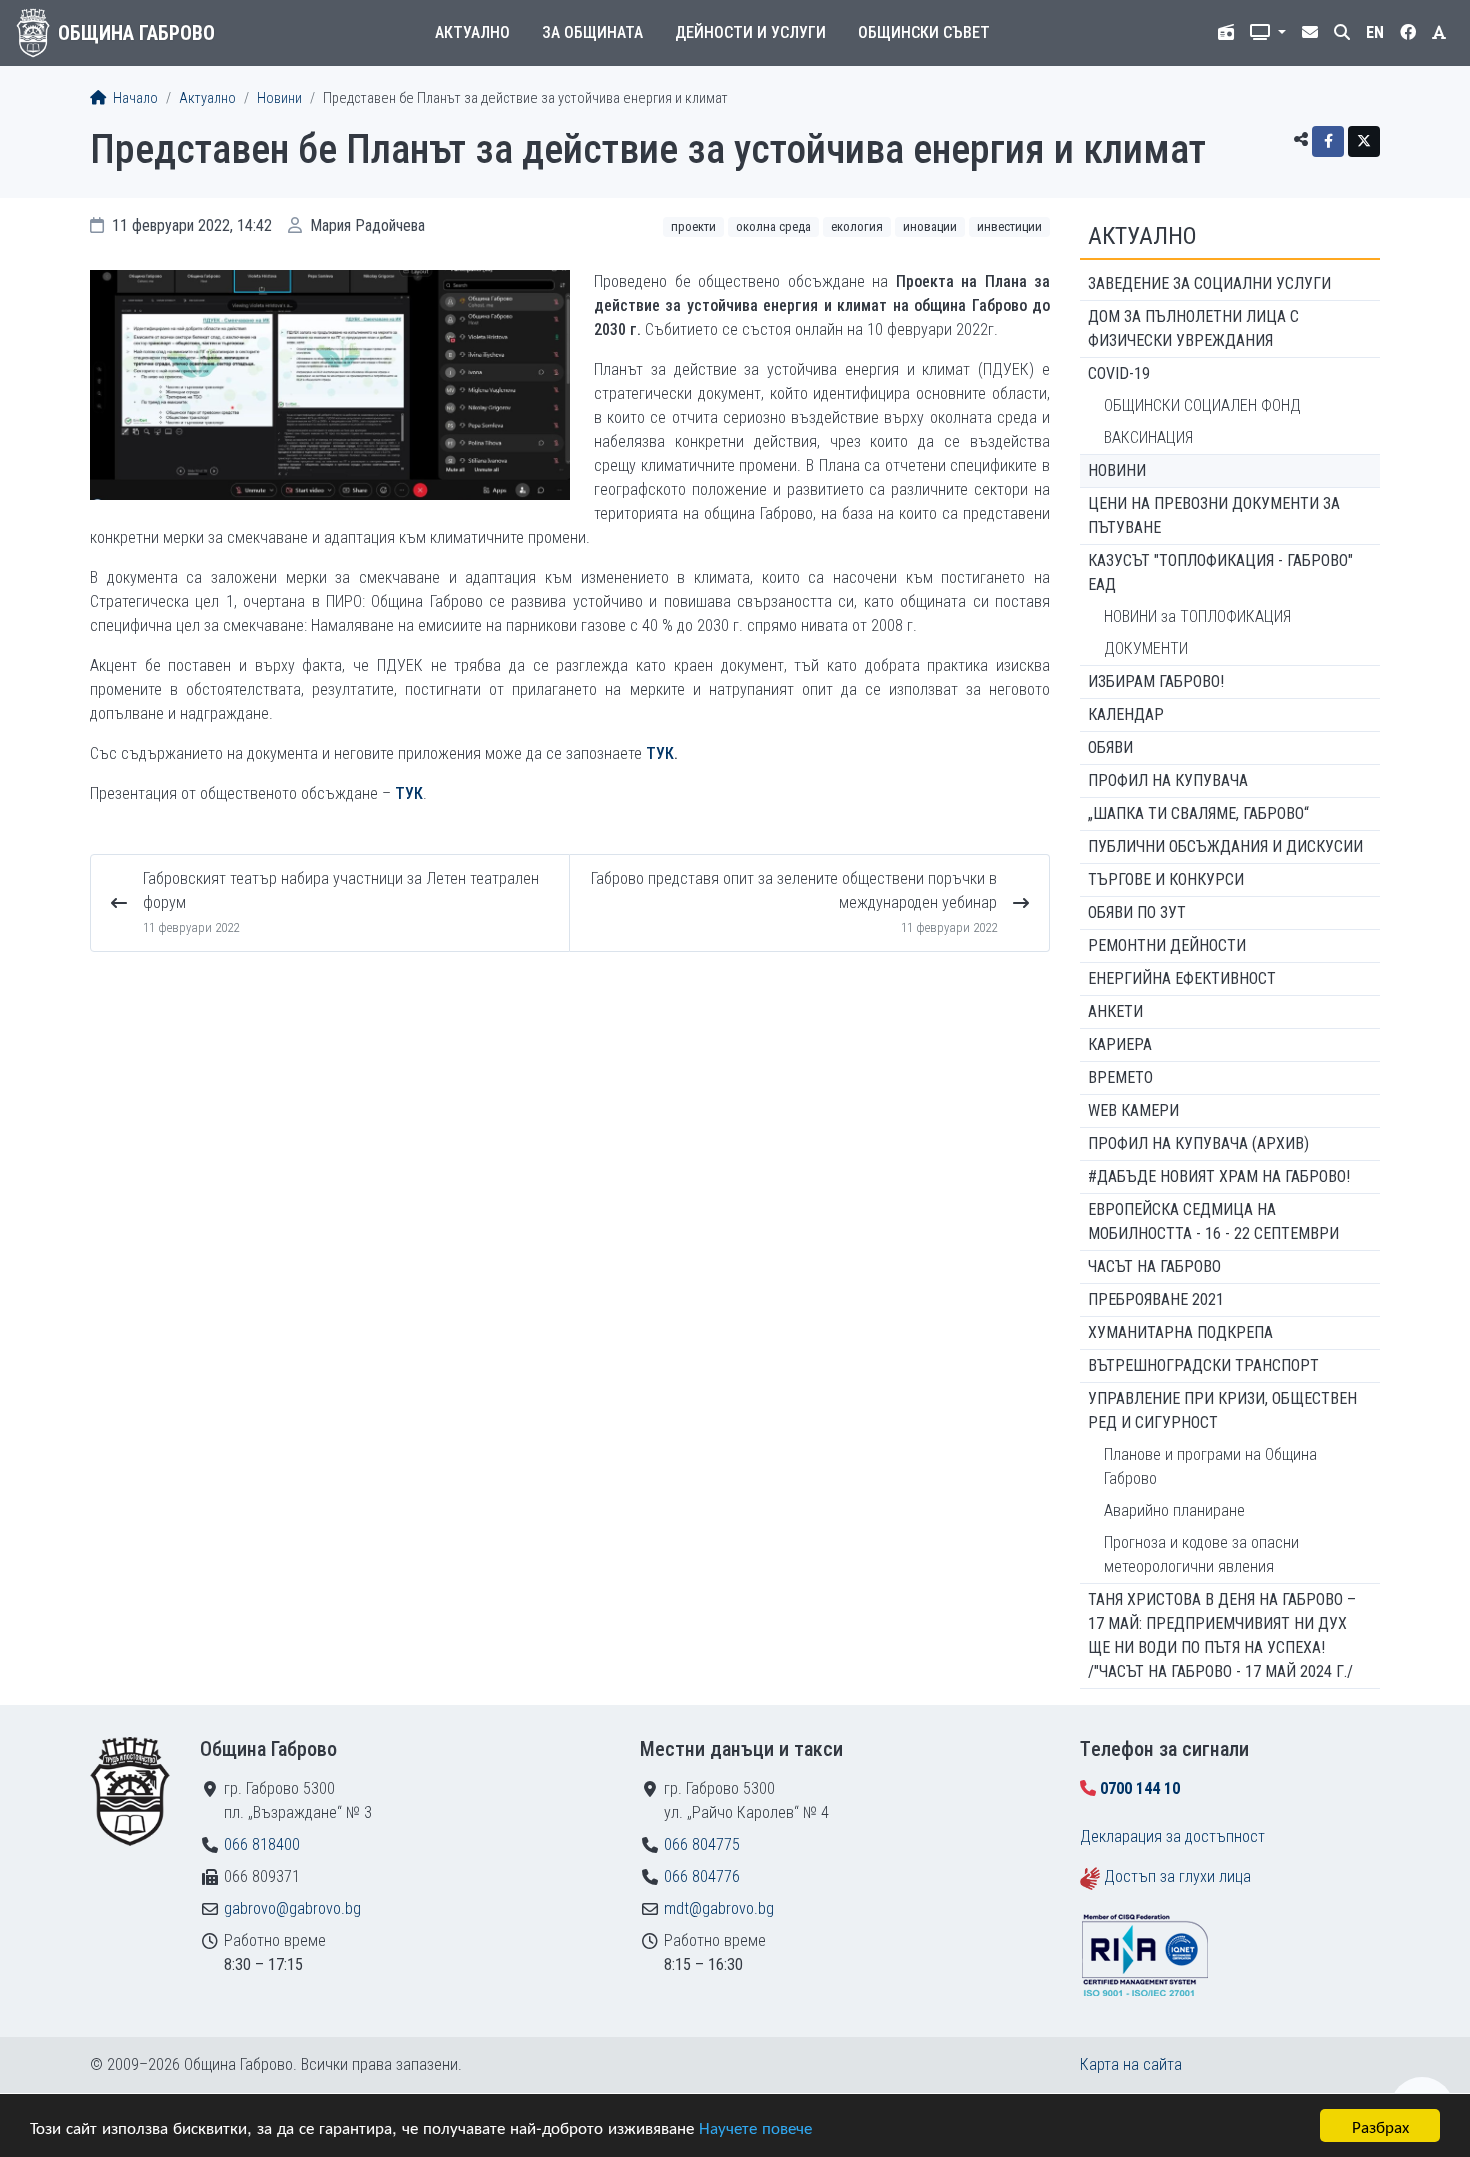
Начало (134, 98)
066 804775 (702, 1844)
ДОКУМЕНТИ (1146, 648)
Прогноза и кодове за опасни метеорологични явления (1201, 1554)
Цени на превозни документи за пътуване (1214, 515)
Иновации (930, 226)
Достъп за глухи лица (1177, 1876)
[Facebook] (1328, 141)
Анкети (1115, 1011)
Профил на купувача (1168, 780)
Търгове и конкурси (1166, 879)
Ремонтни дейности (1167, 945)
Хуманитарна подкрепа (1180, 1332)
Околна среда (773, 226)
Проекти (693, 226)
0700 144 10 (1140, 1788)
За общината (592, 32)
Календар (1126, 714)
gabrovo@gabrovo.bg (292, 1908)
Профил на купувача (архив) (1198, 1143)
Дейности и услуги (750, 32)
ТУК (660, 753)
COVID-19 (1119, 373)
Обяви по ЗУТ (1137, 912)
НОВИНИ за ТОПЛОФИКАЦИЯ (1197, 616)
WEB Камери (1133, 1110)
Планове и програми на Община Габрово (1210, 1466)
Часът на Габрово (1154, 1266)
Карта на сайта (1131, 2064)
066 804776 (702, 1876)
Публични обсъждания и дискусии (1225, 846)
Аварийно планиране (1174, 1510)
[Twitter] (1364, 141)
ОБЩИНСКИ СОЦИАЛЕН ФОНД (1202, 405)
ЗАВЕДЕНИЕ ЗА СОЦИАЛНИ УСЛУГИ (1209, 283)
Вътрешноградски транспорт (1203, 1365)
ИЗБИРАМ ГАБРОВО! (1156, 681)
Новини (279, 98)
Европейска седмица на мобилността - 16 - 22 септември (1213, 1221)
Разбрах (1380, 2125)
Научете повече (755, 2126)
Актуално (472, 32)
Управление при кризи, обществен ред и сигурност (1222, 1410)
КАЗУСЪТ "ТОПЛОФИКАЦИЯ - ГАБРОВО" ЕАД (1220, 572)
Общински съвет (924, 32)
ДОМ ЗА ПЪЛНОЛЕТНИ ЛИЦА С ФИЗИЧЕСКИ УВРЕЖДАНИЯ (1193, 328)
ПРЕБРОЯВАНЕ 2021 (1156, 1299)
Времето (1120, 1077)
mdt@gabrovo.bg (719, 1908)
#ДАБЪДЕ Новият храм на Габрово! (1219, 1176)
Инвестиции (1009, 226)
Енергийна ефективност (1182, 978)
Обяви (1110, 747)
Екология (857, 226)
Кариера (1120, 1044)
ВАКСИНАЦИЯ (1148, 437)
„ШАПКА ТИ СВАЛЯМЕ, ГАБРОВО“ (1198, 813)
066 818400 (262, 1844)
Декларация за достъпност (1172, 1836)
